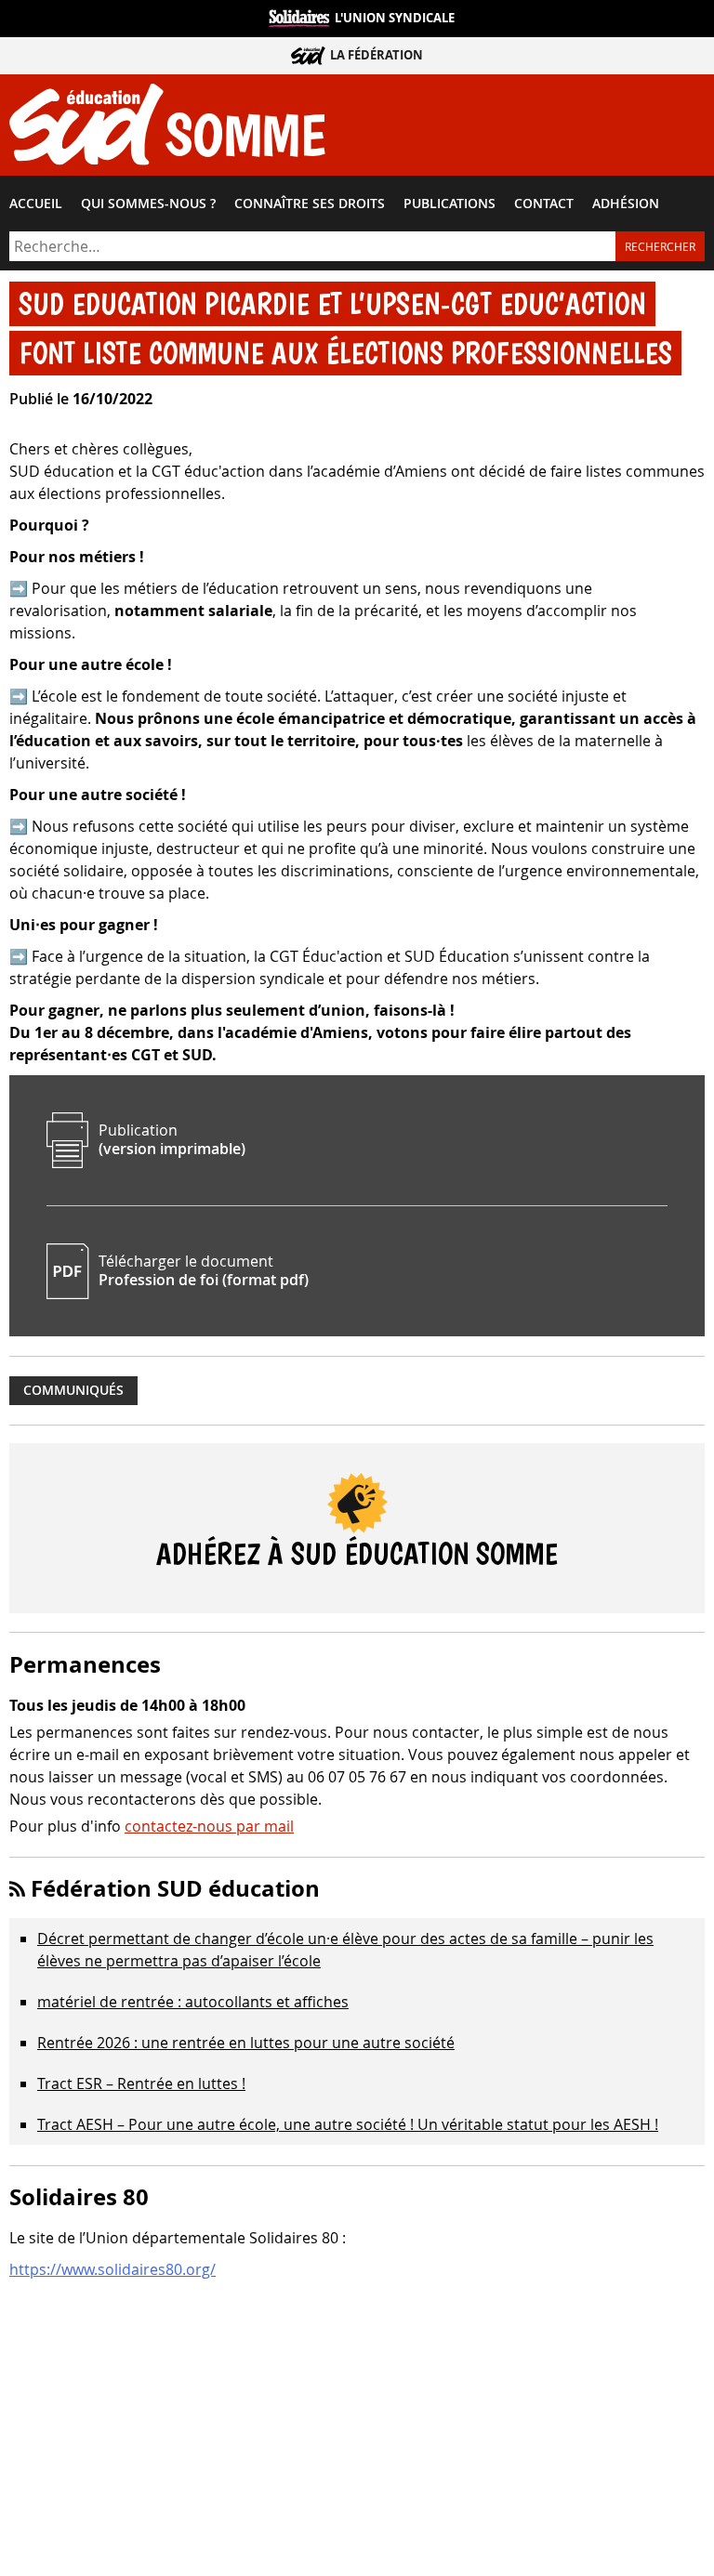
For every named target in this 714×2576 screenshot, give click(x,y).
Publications (450, 204)
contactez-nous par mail (209, 1826)
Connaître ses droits (310, 204)
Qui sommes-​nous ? (148, 204)
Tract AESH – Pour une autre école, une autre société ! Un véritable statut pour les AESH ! (348, 2124)
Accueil (36, 204)
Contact (544, 204)
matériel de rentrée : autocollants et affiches (193, 2002)
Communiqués (73, 1390)
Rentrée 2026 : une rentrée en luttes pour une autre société (246, 2043)
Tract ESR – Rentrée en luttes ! (141, 2083)
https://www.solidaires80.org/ (112, 2269)
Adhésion (626, 204)
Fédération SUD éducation (175, 1888)
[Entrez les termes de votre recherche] (312, 246)
